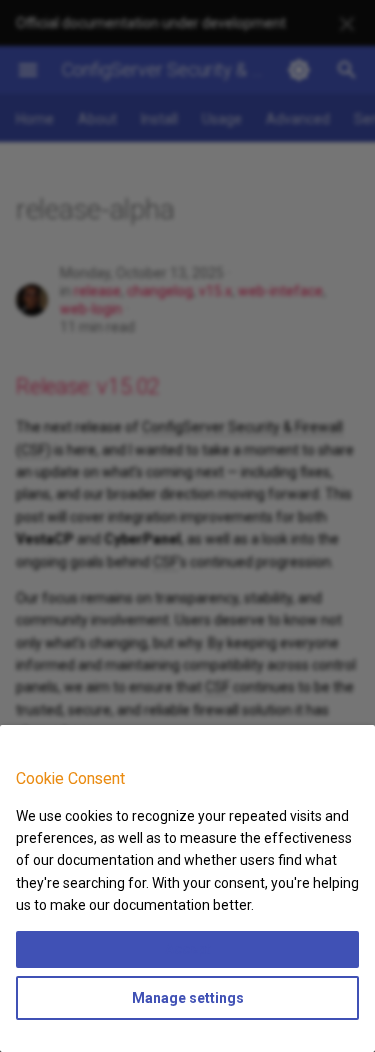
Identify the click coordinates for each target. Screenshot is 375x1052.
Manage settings (188, 998)
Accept (188, 949)
